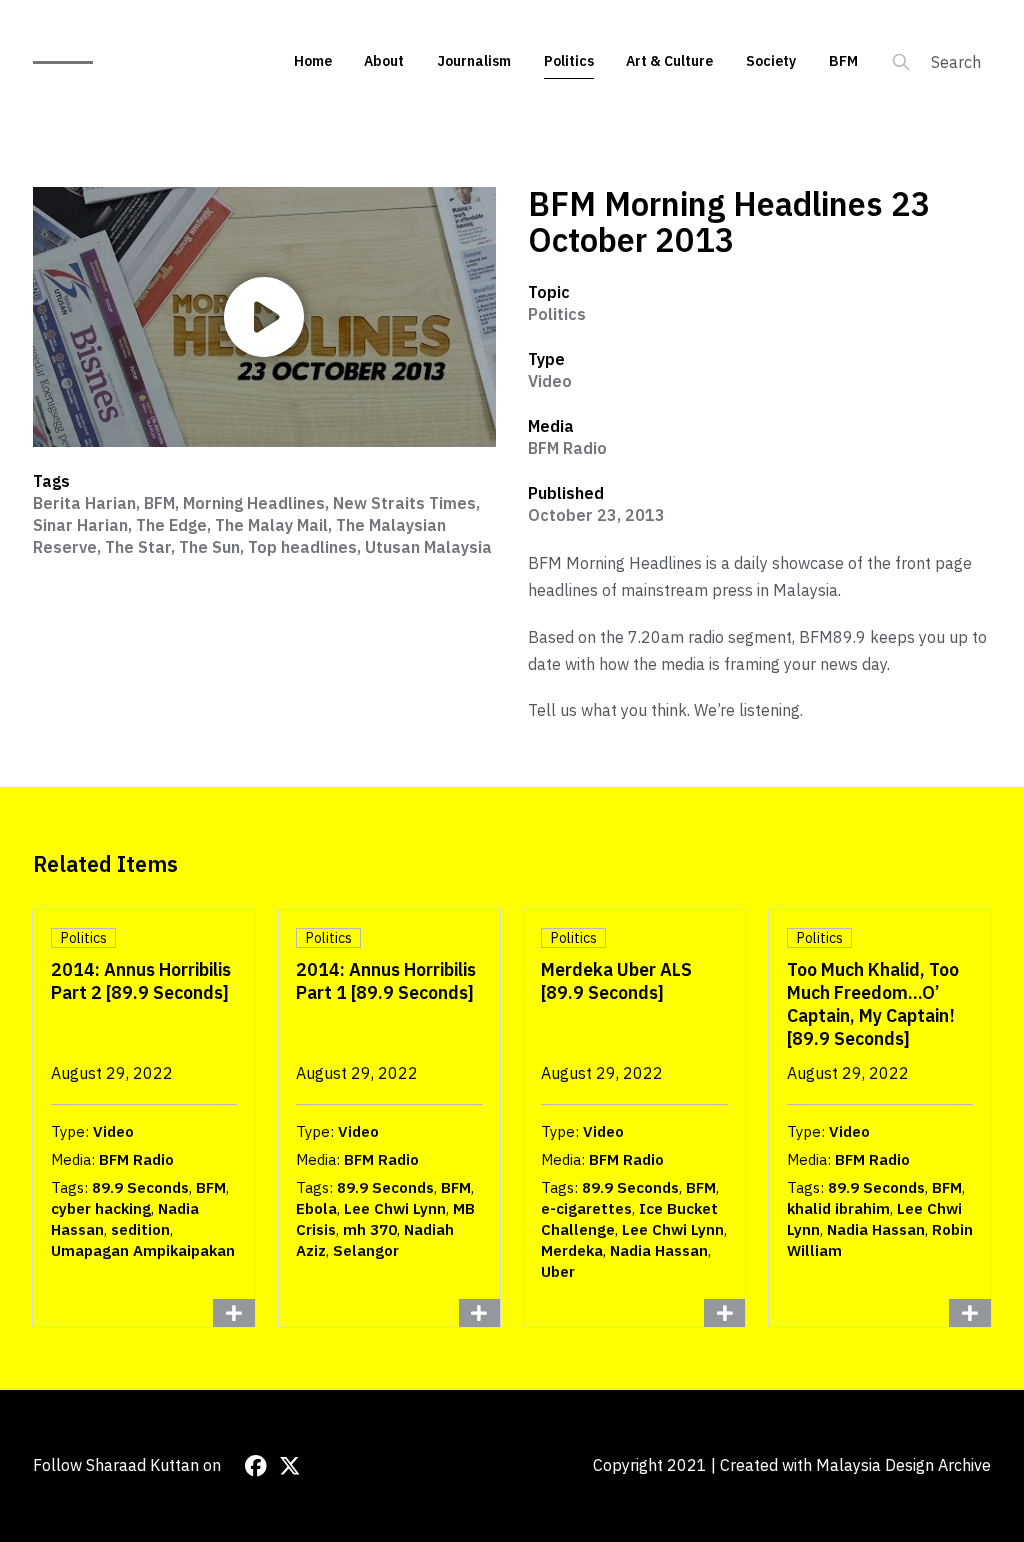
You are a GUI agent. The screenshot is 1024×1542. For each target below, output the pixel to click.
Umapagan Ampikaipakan (143, 1250)
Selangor (366, 1250)
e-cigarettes (586, 1208)
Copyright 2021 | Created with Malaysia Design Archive (792, 1465)
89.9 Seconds (140, 1187)
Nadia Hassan (659, 1250)
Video (550, 381)
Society (771, 61)
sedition (140, 1229)
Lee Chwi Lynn (395, 1208)
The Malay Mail (271, 525)
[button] (264, 317)
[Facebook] (256, 1466)
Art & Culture (669, 61)
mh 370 (370, 1229)
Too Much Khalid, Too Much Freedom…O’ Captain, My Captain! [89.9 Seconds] (873, 1004)
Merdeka (572, 1250)
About (384, 61)
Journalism (474, 61)
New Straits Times (404, 503)
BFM (843, 61)
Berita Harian (84, 503)
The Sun (209, 547)
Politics (569, 61)
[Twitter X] (290, 1466)
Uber (558, 1271)
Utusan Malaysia (428, 547)
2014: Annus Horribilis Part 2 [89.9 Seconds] (141, 981)
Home (313, 61)
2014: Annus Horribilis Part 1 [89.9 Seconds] (386, 981)
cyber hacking (101, 1208)
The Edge (171, 525)
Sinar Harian (80, 525)
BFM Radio (567, 448)
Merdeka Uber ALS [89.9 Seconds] (616, 981)
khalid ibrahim (838, 1208)
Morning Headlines (254, 503)
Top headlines (302, 547)
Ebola (316, 1208)
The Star (138, 547)
